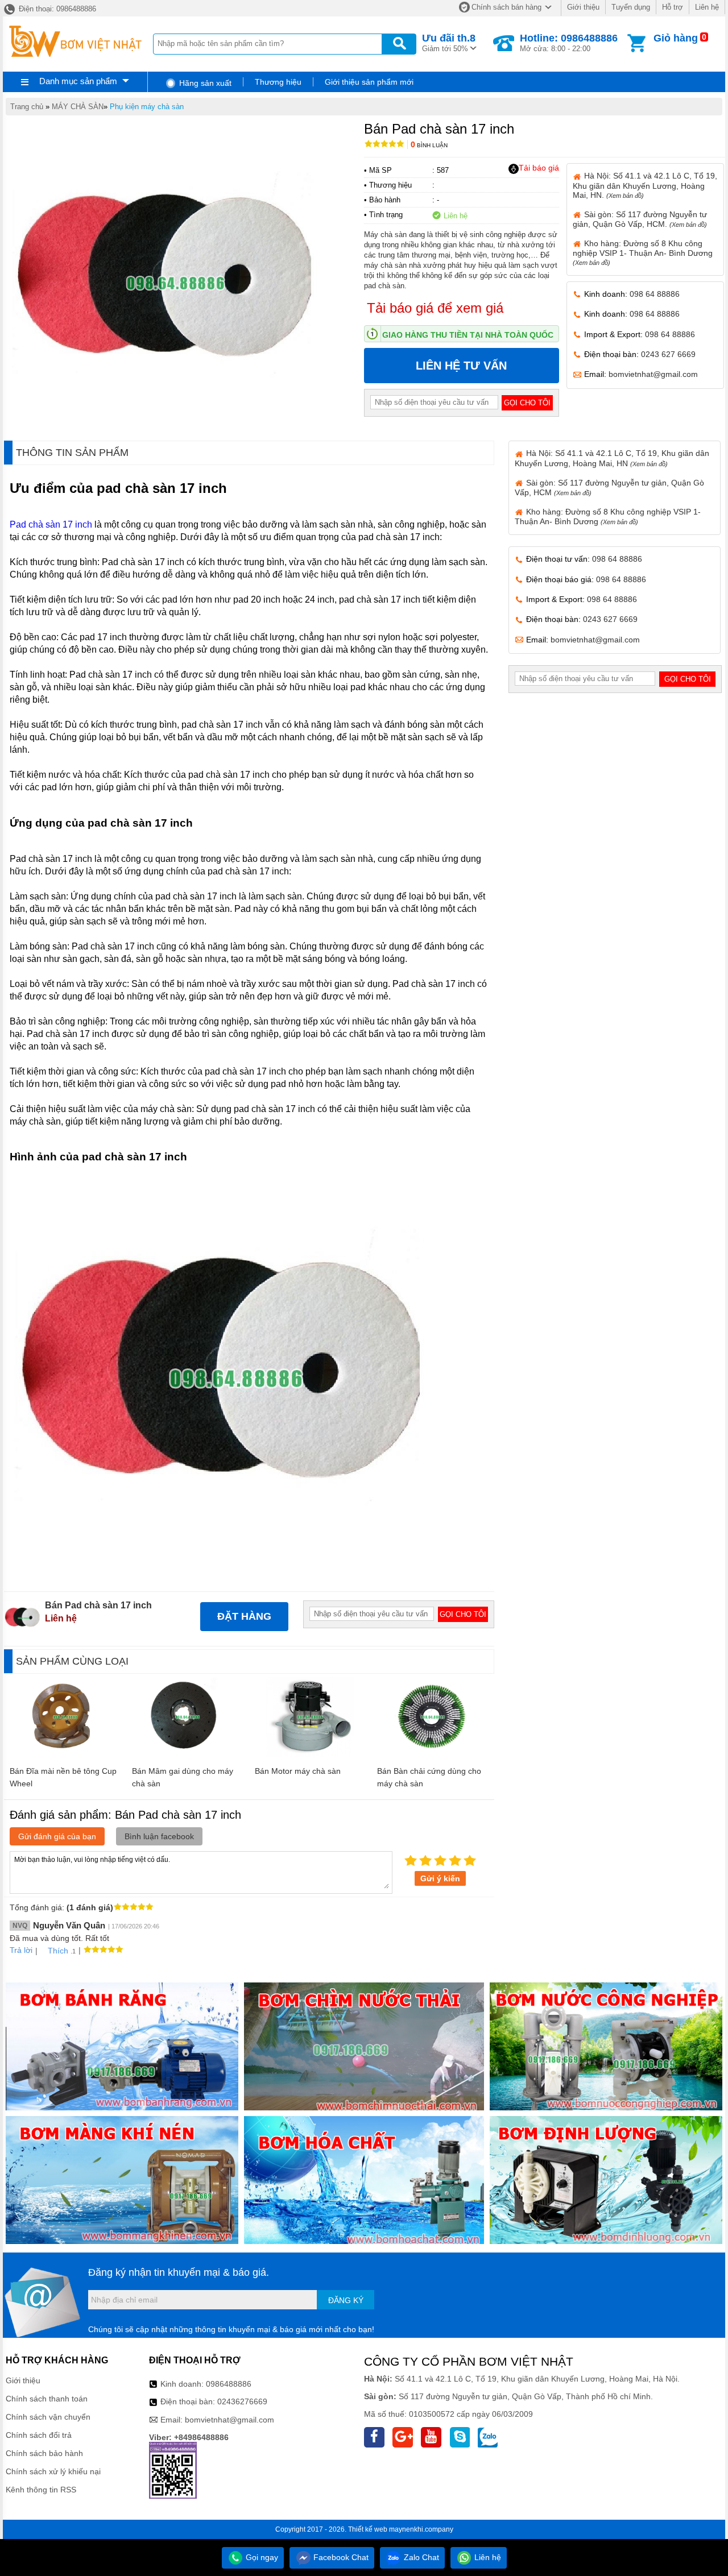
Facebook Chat (340, 2557)
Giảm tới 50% (449, 43)
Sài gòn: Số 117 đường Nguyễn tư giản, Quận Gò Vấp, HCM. (640, 219)
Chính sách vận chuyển (48, 2417)
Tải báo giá (539, 168)
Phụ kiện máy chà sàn (147, 107)
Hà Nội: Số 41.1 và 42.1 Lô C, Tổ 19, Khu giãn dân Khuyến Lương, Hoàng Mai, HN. (645, 185)
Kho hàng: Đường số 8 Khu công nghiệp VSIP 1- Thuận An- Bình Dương (643, 252)
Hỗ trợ (673, 7)
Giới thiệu (583, 7)
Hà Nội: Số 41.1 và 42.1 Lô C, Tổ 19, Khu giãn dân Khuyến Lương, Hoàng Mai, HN (612, 458)
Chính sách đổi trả (39, 2435)
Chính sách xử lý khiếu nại (53, 2471)
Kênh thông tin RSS (41, 2490)
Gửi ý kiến (440, 1878)
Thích (58, 1951)
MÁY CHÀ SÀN (78, 107)
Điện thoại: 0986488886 (56, 9)
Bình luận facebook (159, 1836)
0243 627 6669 (668, 354)
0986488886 (229, 2384)
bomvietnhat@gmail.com (653, 374)
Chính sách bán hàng (506, 7)
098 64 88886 (655, 294)
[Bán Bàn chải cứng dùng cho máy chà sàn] (433, 1754)
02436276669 (242, 2401)
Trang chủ (27, 107)
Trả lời (21, 1950)
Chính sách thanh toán (47, 2399)
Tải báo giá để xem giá (435, 308)
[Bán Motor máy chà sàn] (310, 1754)
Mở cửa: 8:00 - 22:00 (569, 43)
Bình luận (429, 145)
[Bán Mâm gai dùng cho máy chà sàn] (188, 1754)
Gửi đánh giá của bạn (57, 1836)
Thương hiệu (278, 82)
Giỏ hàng (676, 38)
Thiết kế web (368, 2529)
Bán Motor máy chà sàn (298, 1771)
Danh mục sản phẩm (78, 81)
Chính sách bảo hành (44, 2453)
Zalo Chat (420, 2557)
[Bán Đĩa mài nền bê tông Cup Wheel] (65, 1754)
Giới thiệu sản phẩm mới (369, 82)
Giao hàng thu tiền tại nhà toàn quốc (468, 335)
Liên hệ (707, 7)
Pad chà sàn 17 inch (51, 524)
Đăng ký (346, 2300)
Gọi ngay (261, 2557)
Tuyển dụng (631, 7)
